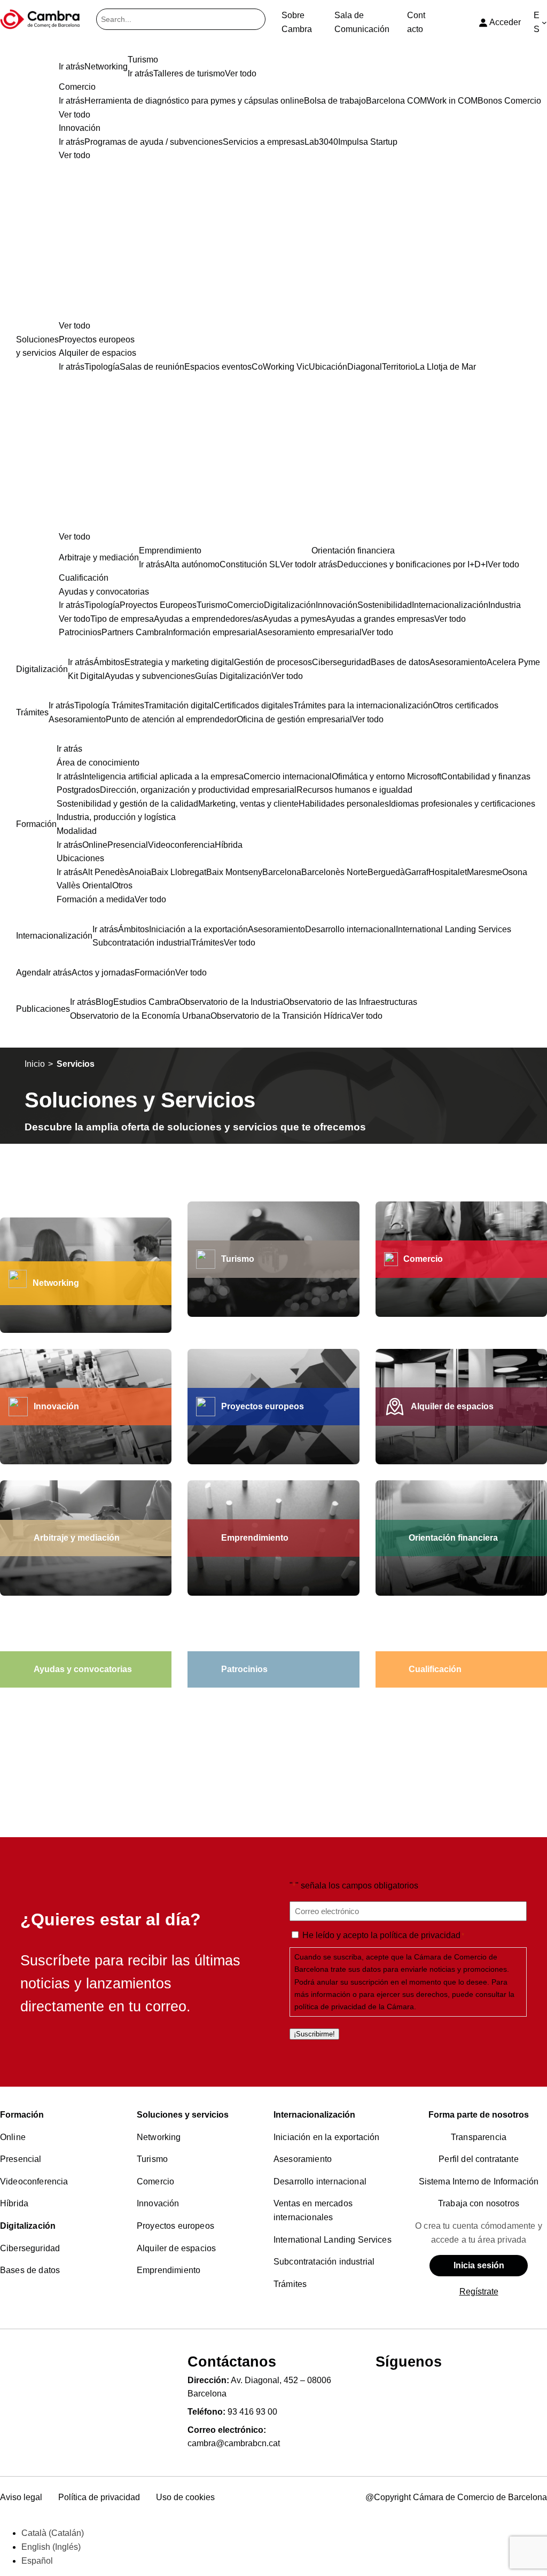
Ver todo (75, 326)
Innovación (158, 2203)
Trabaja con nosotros (479, 2203)
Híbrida (14, 2203)
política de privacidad (420, 1935)
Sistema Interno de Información (479, 2181)
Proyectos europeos (175, 2226)
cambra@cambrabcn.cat (234, 2443)
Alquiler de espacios (176, 2248)
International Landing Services (333, 2240)
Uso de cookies (185, 2497)
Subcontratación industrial (324, 2262)
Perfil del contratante (479, 2159)
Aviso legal (21, 2497)
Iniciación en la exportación (326, 2137)
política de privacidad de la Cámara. (355, 2007)
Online (13, 2137)
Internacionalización (314, 2115)
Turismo (152, 2159)
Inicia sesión (479, 2265)
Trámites (290, 2284)
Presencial (21, 2159)
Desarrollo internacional (320, 2181)
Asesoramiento (303, 2159)
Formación (22, 2115)
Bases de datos (30, 2270)
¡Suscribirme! (314, 2034)
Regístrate (479, 2292)
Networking (56, 1283)
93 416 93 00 (252, 2412)
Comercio (155, 2181)
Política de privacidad (99, 2497)
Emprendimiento (169, 2270)
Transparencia (479, 2137)
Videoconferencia (34, 2181)
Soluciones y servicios (183, 2115)
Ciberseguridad (30, 2248)
